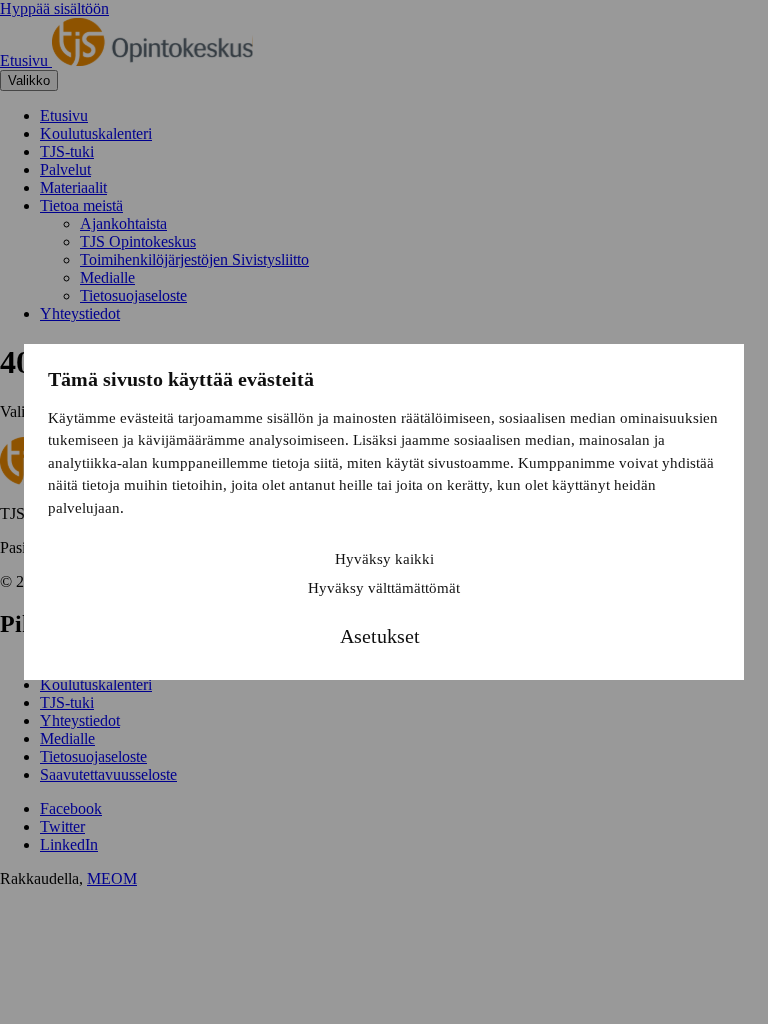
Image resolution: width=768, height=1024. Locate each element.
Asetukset (380, 636)
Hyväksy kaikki (384, 559)
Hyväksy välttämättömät (384, 588)
